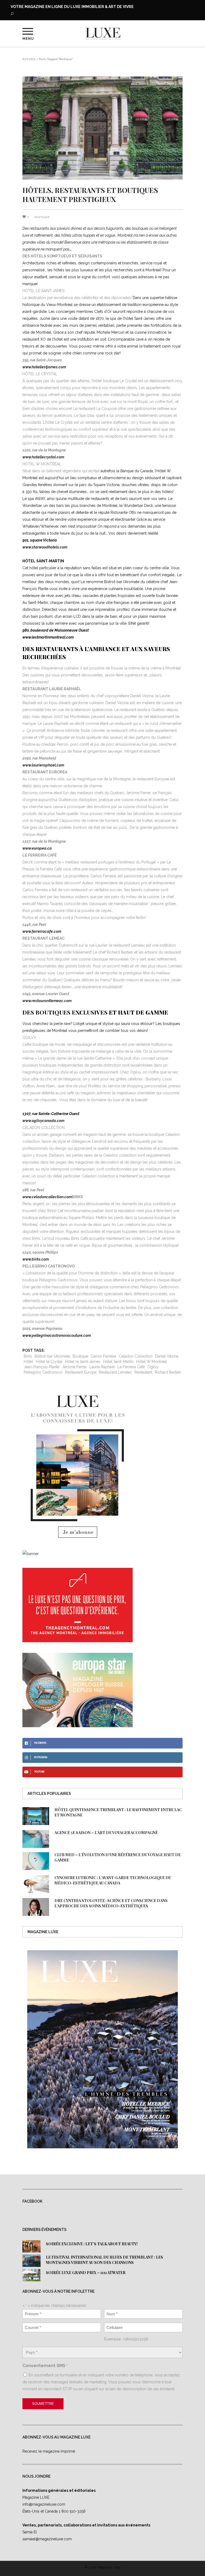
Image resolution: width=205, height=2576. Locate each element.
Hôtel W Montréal (151, 1362)
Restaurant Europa (81, 1372)
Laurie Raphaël (102, 1367)
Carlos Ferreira (103, 1356)
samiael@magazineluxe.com (47, 2539)
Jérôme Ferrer (74, 1367)
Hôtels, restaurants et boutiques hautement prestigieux (90, 195)
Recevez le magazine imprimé (49, 2451)
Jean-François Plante (42, 1367)
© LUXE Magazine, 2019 (102, 2567)
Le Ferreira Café (131, 1367)
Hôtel (28, 1362)
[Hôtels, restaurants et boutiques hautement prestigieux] (102, 128)
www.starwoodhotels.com (45, 547)
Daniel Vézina (167, 1356)
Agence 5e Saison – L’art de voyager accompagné (106, 1833)
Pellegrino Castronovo (43, 1372)
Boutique (80, 1356)
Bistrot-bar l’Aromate (52, 1356)
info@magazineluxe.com (44, 2504)
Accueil (29, 59)
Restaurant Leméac (115, 1372)
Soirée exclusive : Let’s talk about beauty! (92, 2244)
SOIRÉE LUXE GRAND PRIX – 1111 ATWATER (86, 2273)
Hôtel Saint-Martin (118, 1362)
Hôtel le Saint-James (83, 1362)
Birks (28, 1356)
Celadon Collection (136, 1356)
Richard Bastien (168, 1372)
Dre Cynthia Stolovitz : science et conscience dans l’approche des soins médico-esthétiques (111, 1903)
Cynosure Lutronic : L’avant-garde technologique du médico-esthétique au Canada (113, 1880)
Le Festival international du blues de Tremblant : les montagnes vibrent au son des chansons (105, 2260)
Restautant (143, 1372)
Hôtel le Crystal (49, 1362)
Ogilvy (153, 1367)
